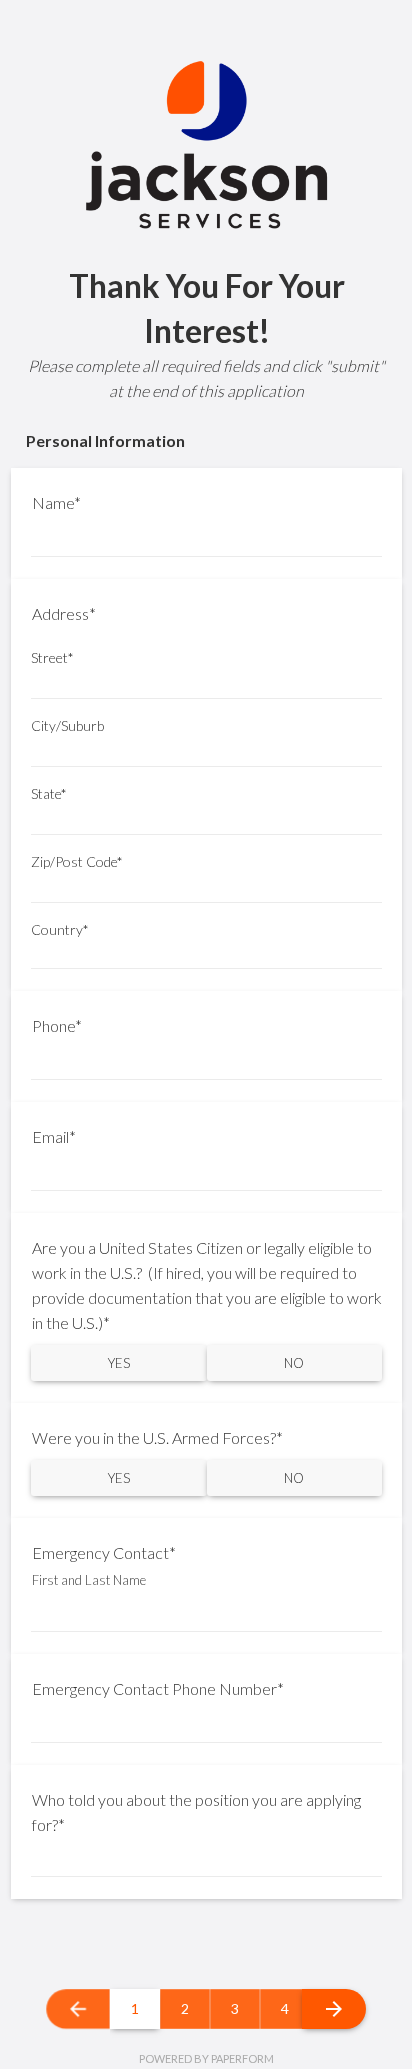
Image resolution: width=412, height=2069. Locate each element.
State (49, 794)
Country (60, 930)
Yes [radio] (119, 1363)
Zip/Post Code (77, 862)
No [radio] (294, 1363)
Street (52, 658)
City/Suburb (67, 726)
